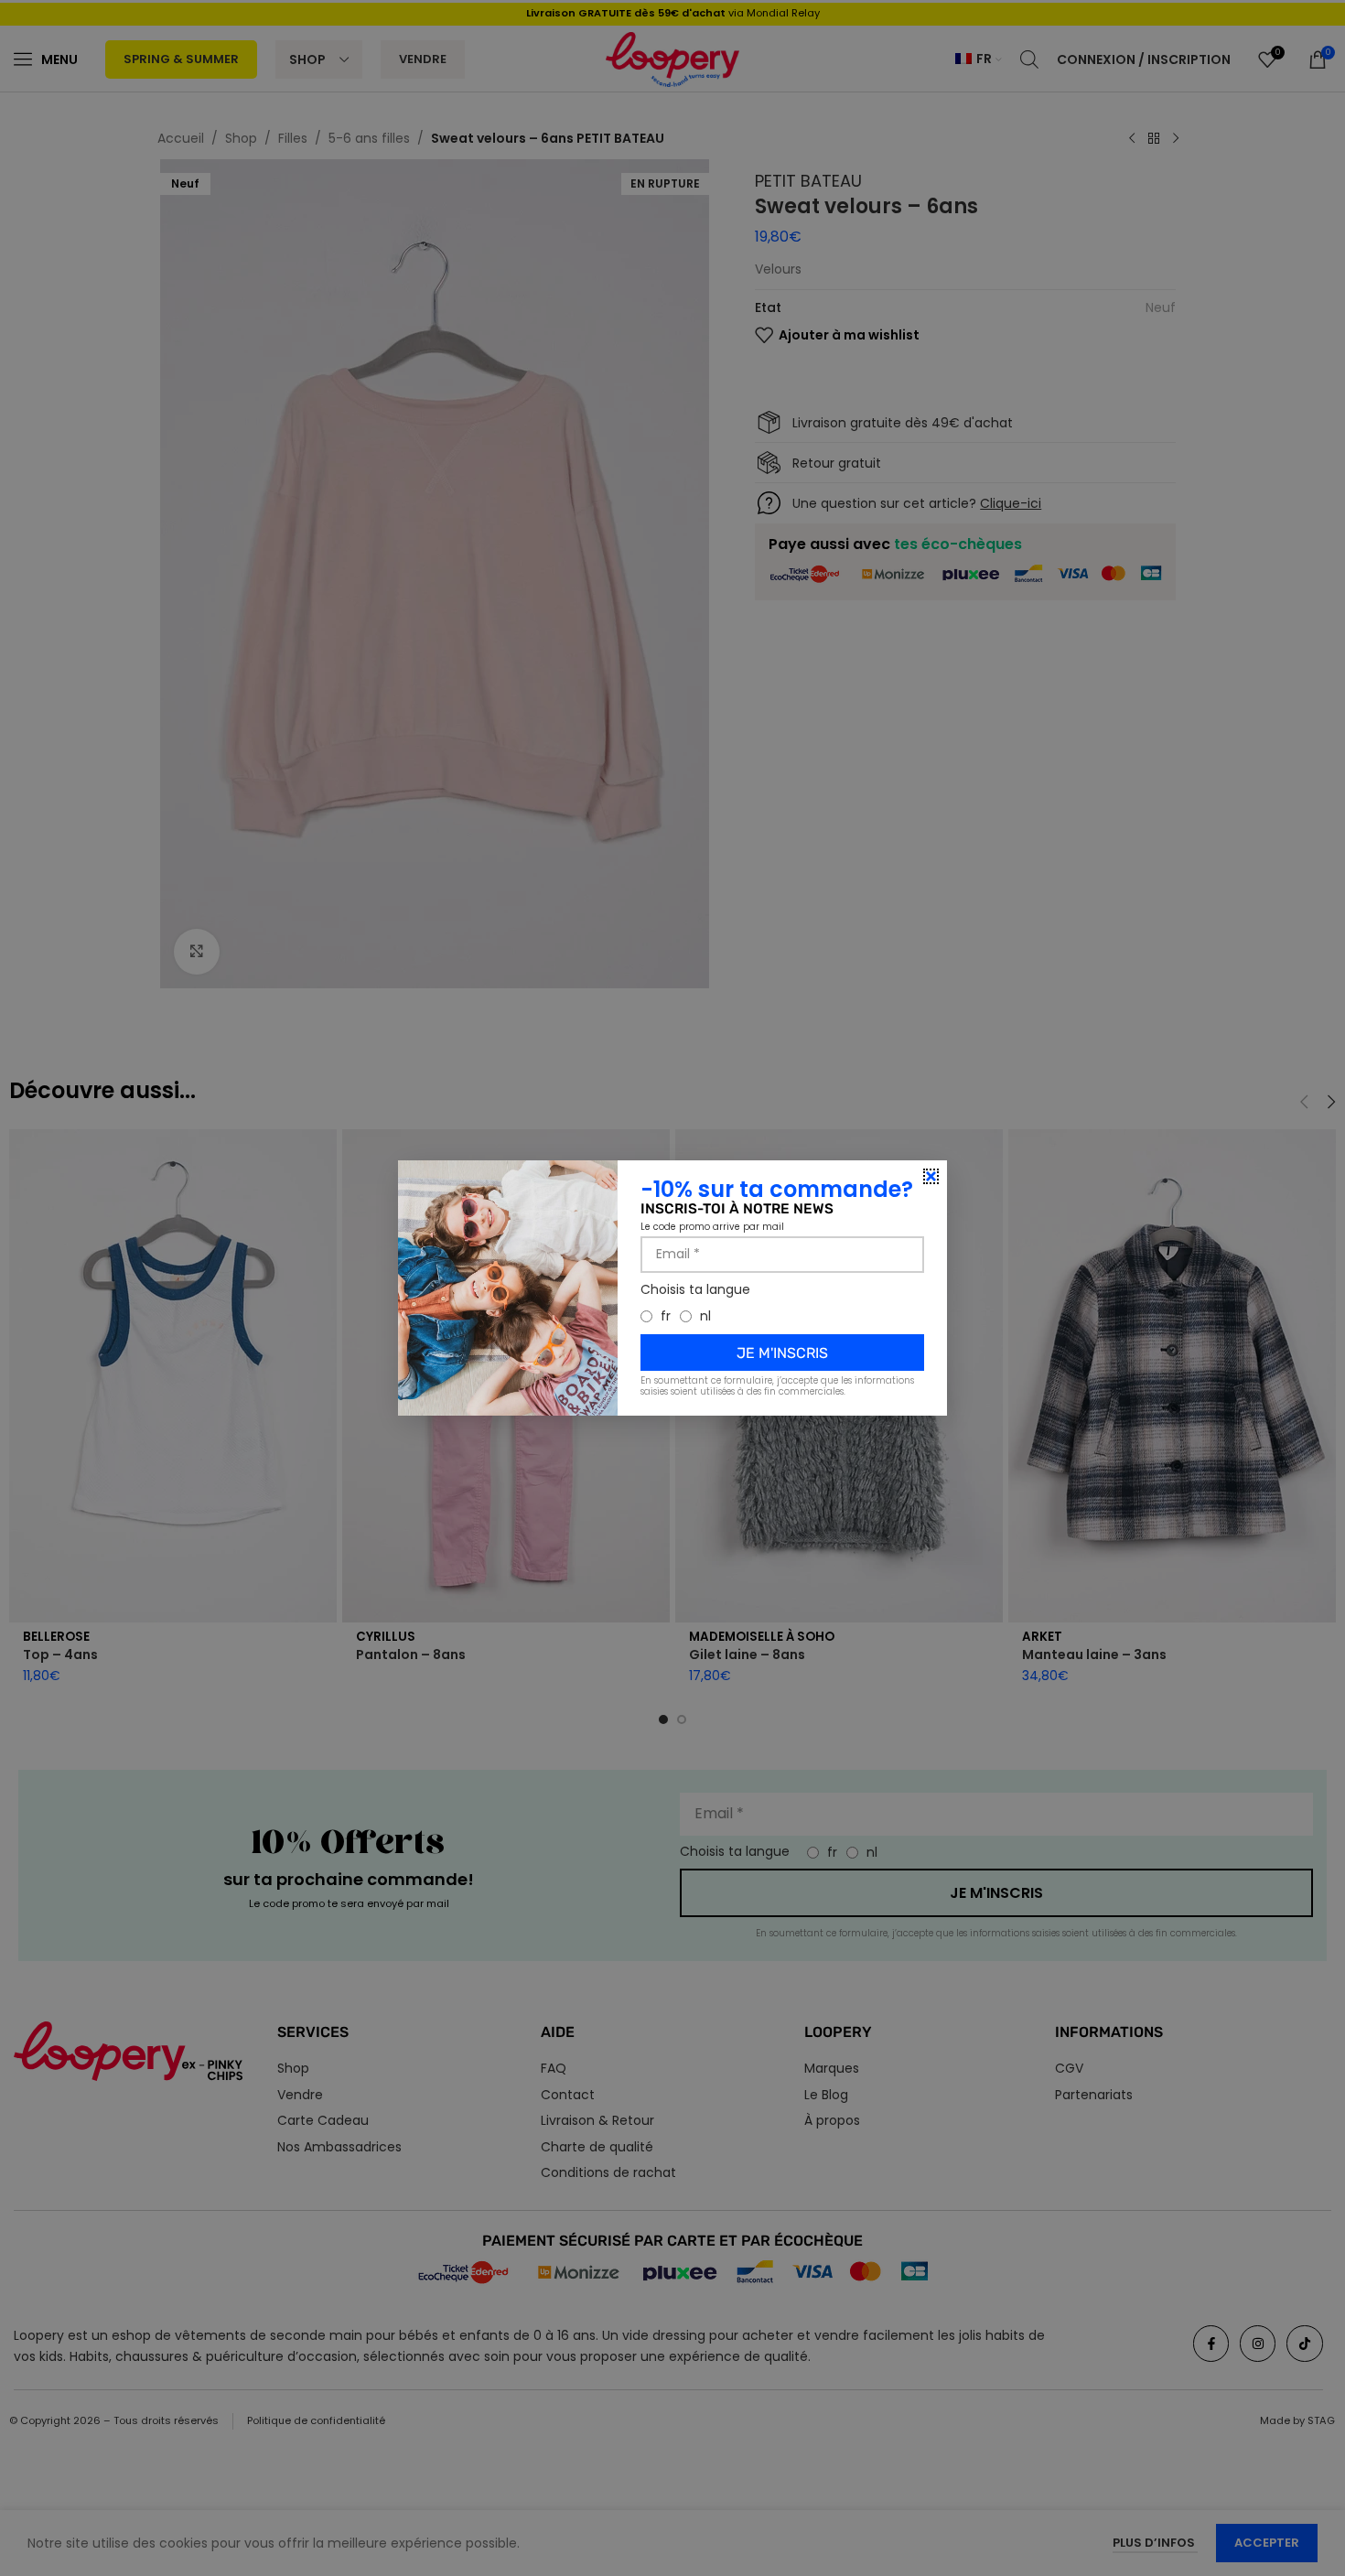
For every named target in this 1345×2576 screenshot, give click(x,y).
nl (705, 1316)
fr (666, 1316)
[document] (672, 1288)
